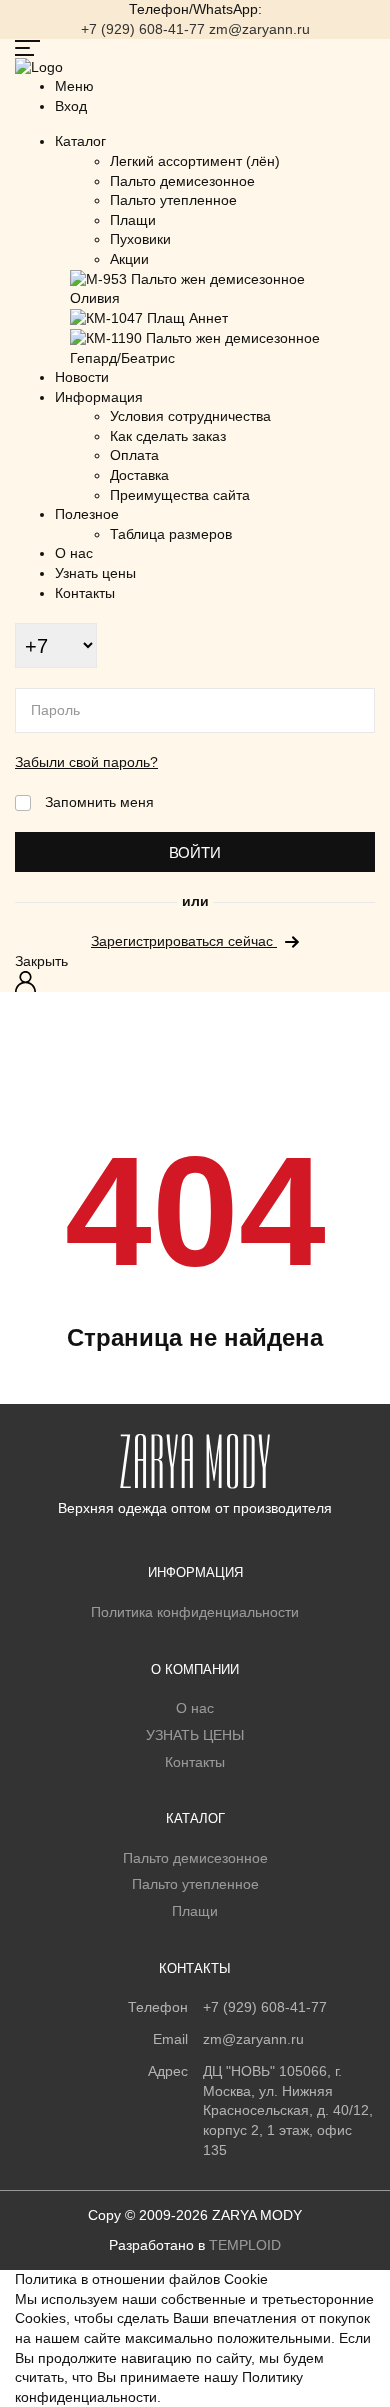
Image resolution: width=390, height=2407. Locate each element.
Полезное (87, 514)
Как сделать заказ (168, 436)
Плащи (133, 220)
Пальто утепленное (173, 200)
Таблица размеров (171, 534)
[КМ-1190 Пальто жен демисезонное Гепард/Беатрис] (207, 347)
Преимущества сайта (180, 495)
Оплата (134, 455)
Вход (28, 981)
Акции (129, 259)
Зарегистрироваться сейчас (184, 941)
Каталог (80, 141)
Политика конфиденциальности (195, 1612)
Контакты (85, 593)
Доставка (139, 475)
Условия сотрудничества (190, 416)
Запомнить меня (99, 802)
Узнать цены (95, 573)
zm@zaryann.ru (259, 29)
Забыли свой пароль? (86, 762)
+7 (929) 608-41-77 (143, 29)
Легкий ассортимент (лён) (195, 161)
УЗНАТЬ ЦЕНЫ (195, 1735)
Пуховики (140, 239)
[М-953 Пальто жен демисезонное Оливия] (207, 288)
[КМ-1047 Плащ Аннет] (149, 318)
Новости (82, 377)
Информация (99, 397)
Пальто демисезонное (182, 181)
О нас (74, 553)
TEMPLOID (245, 2245)
